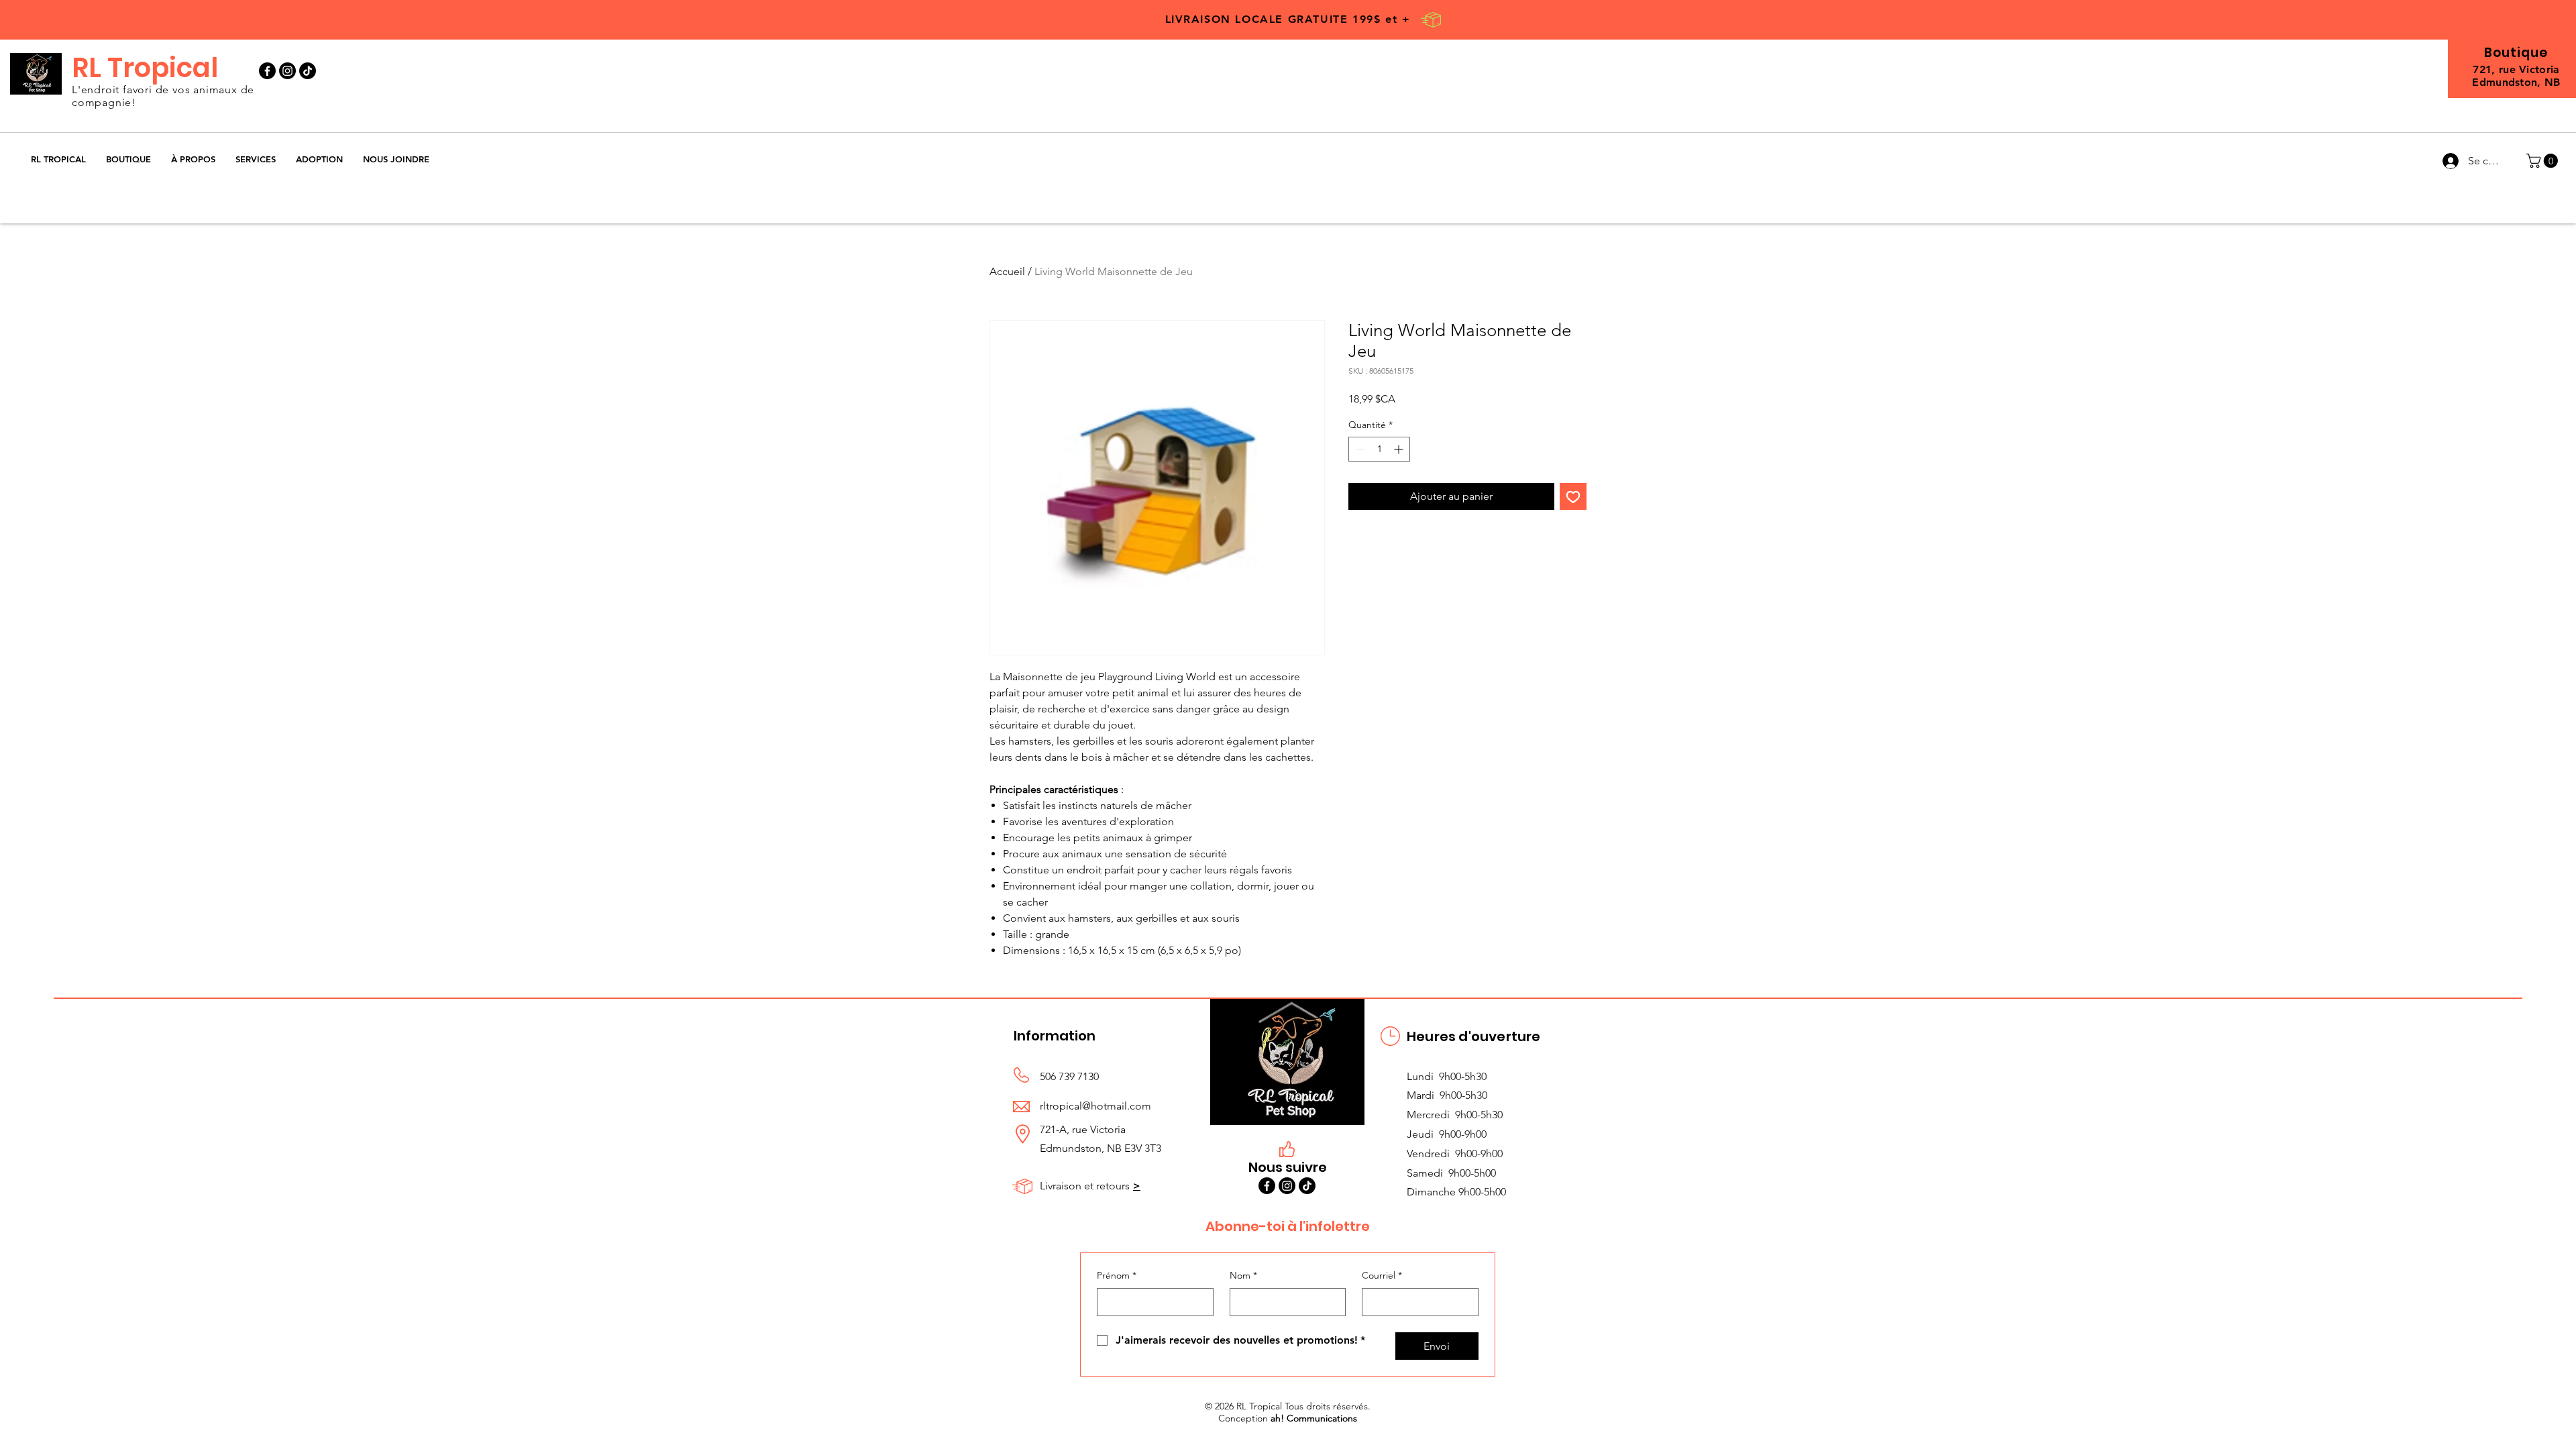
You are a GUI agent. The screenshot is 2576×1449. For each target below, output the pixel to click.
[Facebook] (267, 71)
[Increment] (1400, 449)
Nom (1243, 1275)
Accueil (1007, 271)
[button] (128, 159)
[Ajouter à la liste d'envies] (1573, 496)
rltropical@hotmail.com (1095, 1106)
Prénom (1117, 1275)
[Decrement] (1359, 449)
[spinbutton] (1379, 449)
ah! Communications (1314, 1418)
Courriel (1382, 1275)
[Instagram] (287, 71)
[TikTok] (308, 71)
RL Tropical (145, 68)
